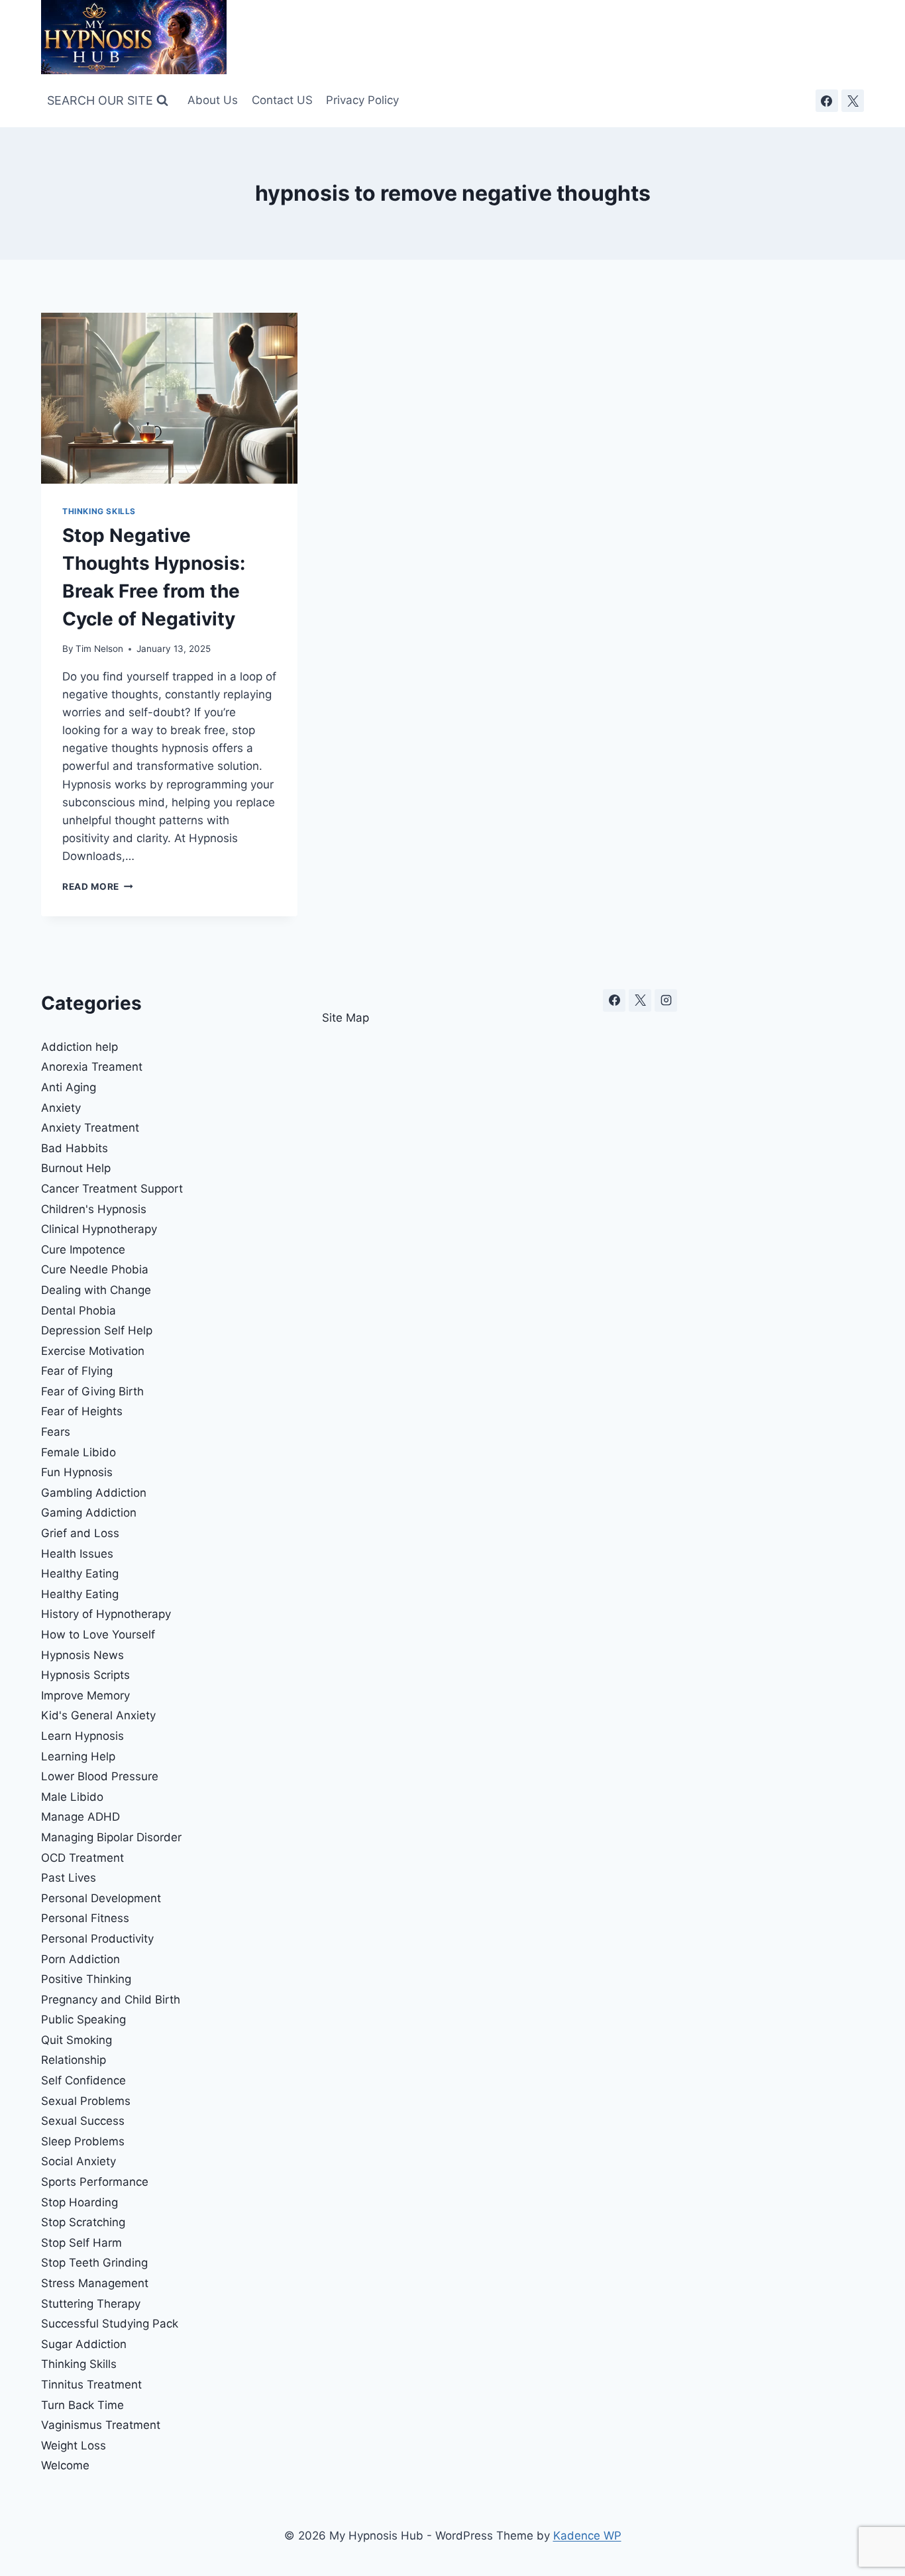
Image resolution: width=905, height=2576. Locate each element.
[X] (853, 101)
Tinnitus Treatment (91, 2385)
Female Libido (79, 1452)
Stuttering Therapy (91, 2304)
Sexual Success (83, 2121)
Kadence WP (587, 2536)
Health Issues (77, 1554)
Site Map (346, 1018)
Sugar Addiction (84, 2344)
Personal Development (101, 1898)
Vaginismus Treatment (101, 2425)
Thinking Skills (99, 511)
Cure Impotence (83, 1250)
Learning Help (78, 1756)
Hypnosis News (82, 1655)
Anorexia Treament (92, 1067)
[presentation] (169, 398)
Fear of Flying (77, 1371)
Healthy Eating (80, 1574)
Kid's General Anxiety (98, 1715)
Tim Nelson (99, 649)
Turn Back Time (82, 2405)
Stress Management (95, 2283)
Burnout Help (76, 1168)
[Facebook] (827, 101)
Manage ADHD (80, 1817)
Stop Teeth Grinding (94, 2263)
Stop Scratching (83, 2222)
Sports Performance (95, 2182)
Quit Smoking (77, 2040)
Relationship (74, 2060)
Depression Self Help (97, 1330)
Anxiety (61, 1108)
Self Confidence (83, 2080)
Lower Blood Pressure (100, 1776)
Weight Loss (74, 2445)
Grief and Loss (80, 1533)
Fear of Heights (82, 1411)
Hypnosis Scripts (85, 1675)
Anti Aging (69, 1087)
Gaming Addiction (89, 1513)
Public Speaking (83, 2019)
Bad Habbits (75, 1148)
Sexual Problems (86, 2101)
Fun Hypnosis (77, 1472)
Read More (98, 886)
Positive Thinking (86, 1979)
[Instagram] (666, 1000)
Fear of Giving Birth (92, 1391)
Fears (56, 1432)
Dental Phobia (79, 1311)
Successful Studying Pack (110, 2324)
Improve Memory (85, 1695)
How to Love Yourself (98, 1635)
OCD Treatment (82, 1858)
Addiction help (80, 1047)
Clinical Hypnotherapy (99, 1229)
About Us (213, 100)
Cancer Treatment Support (112, 1189)
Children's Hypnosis (94, 1209)
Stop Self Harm (81, 2243)
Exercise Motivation (93, 1351)
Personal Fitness (85, 1918)
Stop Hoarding (80, 2202)
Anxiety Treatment (90, 1128)
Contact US (282, 100)
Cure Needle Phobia (95, 1269)
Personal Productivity (97, 1939)
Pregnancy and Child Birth (111, 2000)
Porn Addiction (80, 1959)
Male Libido (72, 1797)
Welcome (65, 2465)
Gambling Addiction (94, 1493)
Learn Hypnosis (82, 1736)
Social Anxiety (79, 2161)
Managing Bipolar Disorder (111, 1837)
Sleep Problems (83, 2141)
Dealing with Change (96, 1290)
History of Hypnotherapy (106, 1614)
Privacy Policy (362, 100)
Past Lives (69, 1878)
